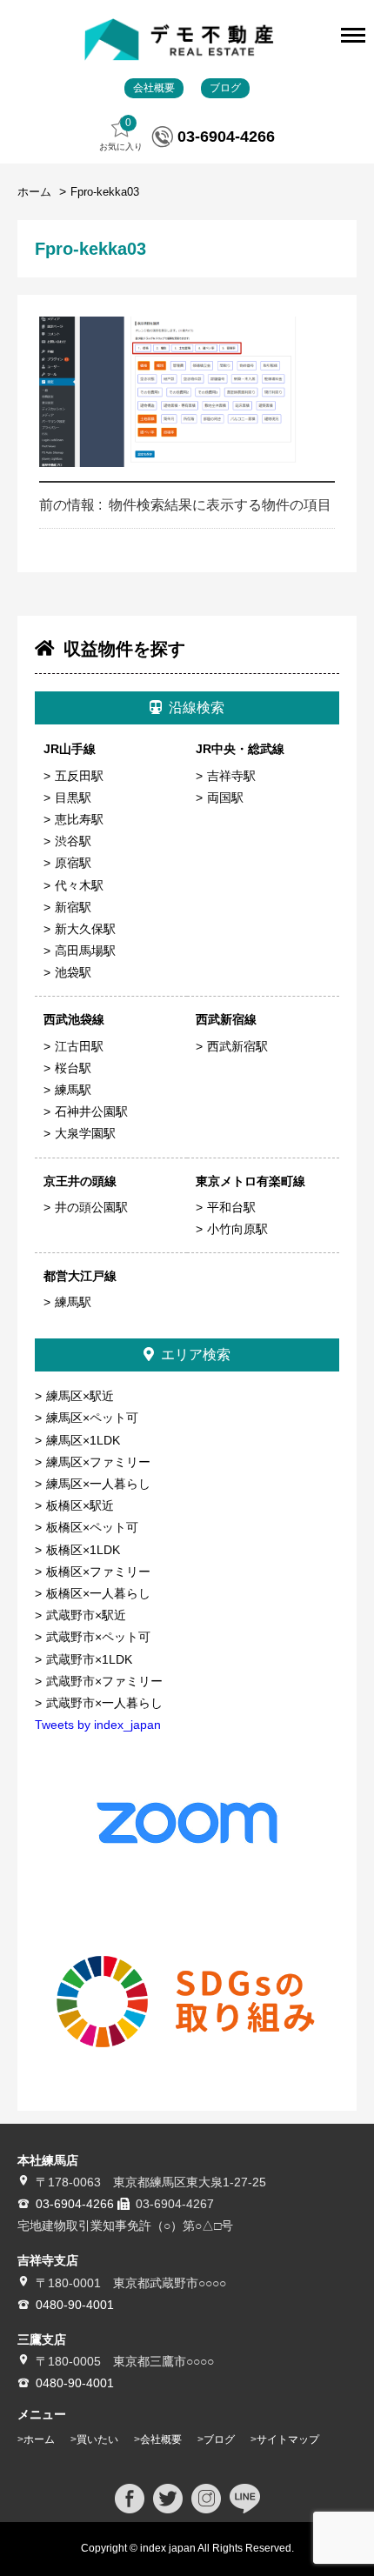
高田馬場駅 (85, 951)
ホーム (36, 192)
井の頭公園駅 (91, 1207)
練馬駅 (73, 1090)
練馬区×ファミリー (98, 1462)
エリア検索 (196, 1355)
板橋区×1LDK (83, 1550)
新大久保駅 (85, 929)
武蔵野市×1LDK (89, 1659)
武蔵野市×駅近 (86, 1615)
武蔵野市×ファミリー (104, 1681)
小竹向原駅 (237, 1229)
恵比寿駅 (79, 819)
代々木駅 (79, 885)
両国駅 (225, 797)
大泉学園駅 (85, 1133)
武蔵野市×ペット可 (98, 1637)
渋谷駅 (73, 841)
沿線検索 (197, 707)
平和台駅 (231, 1207)
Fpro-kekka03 (105, 192)
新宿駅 (73, 907)
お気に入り (121, 134)
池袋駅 (73, 972)
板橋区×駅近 (80, 1505)
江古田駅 (79, 1046)
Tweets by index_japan (98, 1725)
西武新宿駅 (237, 1046)
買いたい (97, 2439)
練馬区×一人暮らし (98, 1484)
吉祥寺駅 (231, 776)
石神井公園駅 (91, 1111)
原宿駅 (73, 863)
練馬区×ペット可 (92, 1418)
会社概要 (154, 88)
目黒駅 (73, 797)
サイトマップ (288, 2439)
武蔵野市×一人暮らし (104, 1703)
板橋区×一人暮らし (98, 1593)
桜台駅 (73, 1068)
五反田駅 (79, 776)
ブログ (225, 88)
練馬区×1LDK (83, 1440)
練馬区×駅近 (80, 1396)
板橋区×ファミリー (98, 1572)
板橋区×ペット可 (92, 1527)
